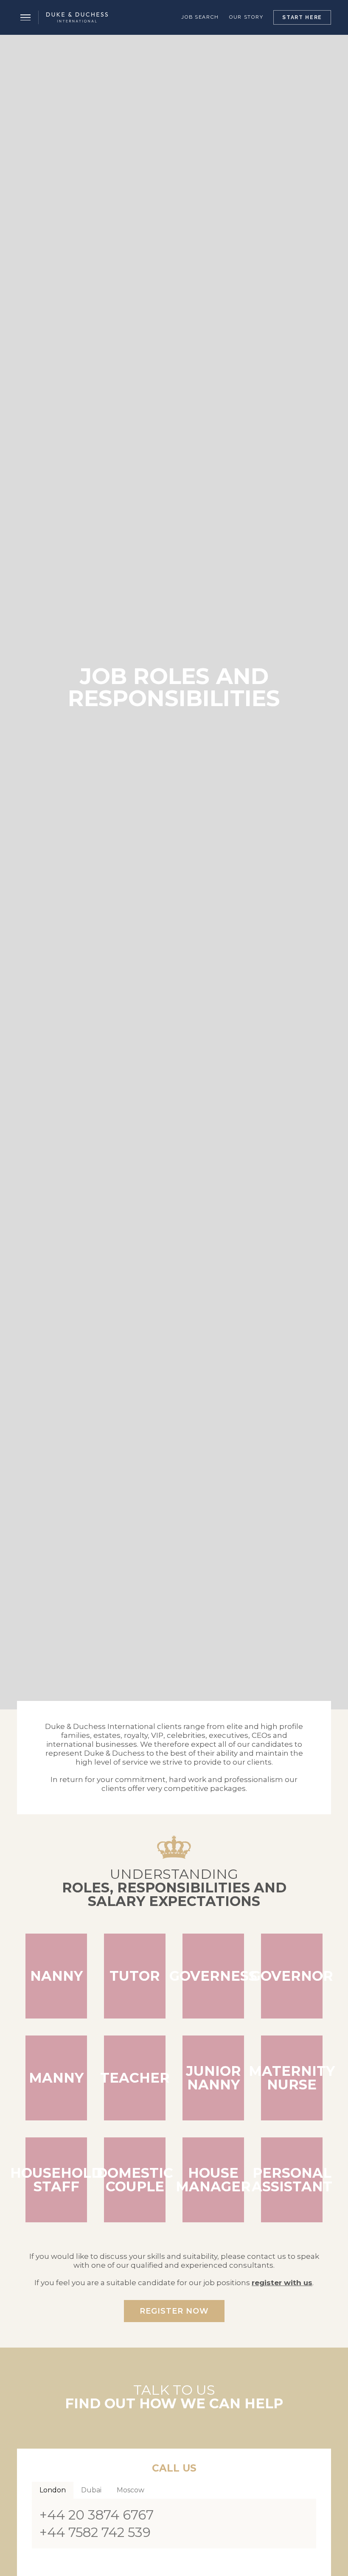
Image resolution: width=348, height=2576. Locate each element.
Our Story (246, 17)
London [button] (53, 2490)
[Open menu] (25, 17)
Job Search (200, 17)
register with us (282, 2283)
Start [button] (302, 17)
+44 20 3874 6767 (97, 2515)
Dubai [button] (91, 2490)
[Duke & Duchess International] (77, 17)
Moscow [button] (130, 2490)
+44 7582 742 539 (95, 2532)
